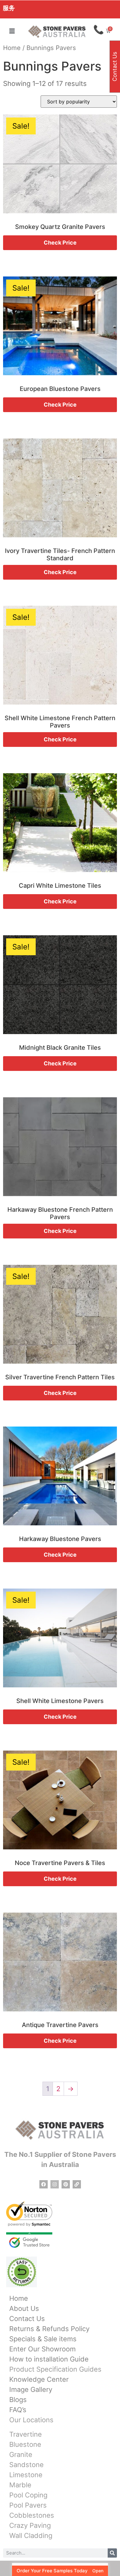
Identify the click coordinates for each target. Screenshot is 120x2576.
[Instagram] (55, 2184)
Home (12, 48)
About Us (24, 2308)
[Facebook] (44, 2184)
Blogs (18, 2400)
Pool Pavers (28, 2505)
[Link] (77, 2184)
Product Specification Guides (55, 2369)
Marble (20, 2485)
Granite (21, 2454)
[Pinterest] (66, 2184)
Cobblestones (32, 2515)
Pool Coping (28, 2495)
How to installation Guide (49, 2359)
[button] (12, 31)
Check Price (60, 243)
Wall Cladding (31, 2535)
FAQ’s (18, 2410)
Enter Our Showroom (42, 2349)
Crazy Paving (30, 2525)
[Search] (112, 2553)
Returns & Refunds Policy (49, 2329)
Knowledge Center (39, 2379)
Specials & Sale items (43, 2339)
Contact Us (27, 2319)
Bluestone (25, 2444)
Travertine (26, 2434)
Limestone (26, 2475)
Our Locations (31, 2420)
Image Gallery (31, 2389)
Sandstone (26, 2465)
